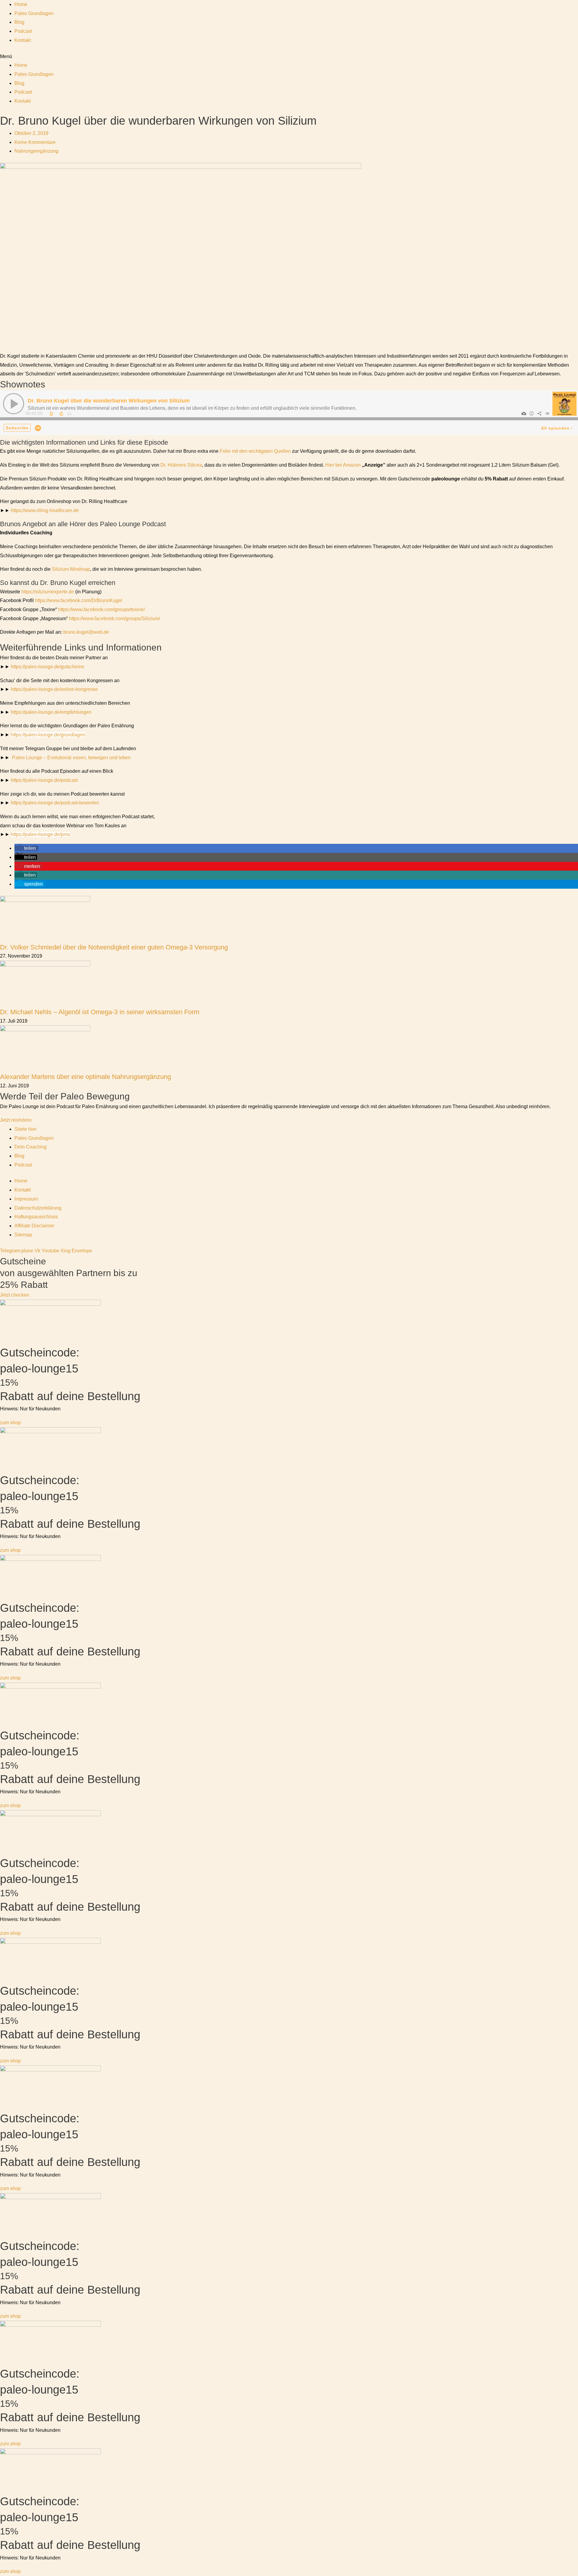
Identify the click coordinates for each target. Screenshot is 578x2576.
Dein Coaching (31, 1147)
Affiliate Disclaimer (34, 1226)
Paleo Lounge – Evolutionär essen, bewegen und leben (71, 758)
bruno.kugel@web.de (86, 632)
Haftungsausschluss (36, 1217)
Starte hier (25, 1129)
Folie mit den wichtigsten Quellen (255, 451)
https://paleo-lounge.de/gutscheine (48, 667)
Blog (19, 22)
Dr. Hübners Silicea (181, 465)
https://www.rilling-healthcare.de (45, 510)
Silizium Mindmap (71, 569)
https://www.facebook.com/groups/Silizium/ (114, 618)
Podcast (23, 31)
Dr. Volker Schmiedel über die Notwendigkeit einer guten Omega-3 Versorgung (114, 947)
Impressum (26, 1199)
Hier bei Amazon (343, 465)
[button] (289, 57)
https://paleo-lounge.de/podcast (44, 780)
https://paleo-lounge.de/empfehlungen (51, 712)
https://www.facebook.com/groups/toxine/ (101, 609)
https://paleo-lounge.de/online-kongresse (54, 689)
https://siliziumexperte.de (48, 592)
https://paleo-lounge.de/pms (40, 834)
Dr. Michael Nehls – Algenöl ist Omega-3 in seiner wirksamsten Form (100, 1012)
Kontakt (23, 40)
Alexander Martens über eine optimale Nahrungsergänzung (85, 1077)
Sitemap (23, 1235)
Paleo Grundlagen (34, 13)
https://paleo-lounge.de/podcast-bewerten (55, 803)
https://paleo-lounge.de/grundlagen (48, 735)
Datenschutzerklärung (38, 1208)
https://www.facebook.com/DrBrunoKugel (79, 600)
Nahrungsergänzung (36, 151)
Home (21, 4)
